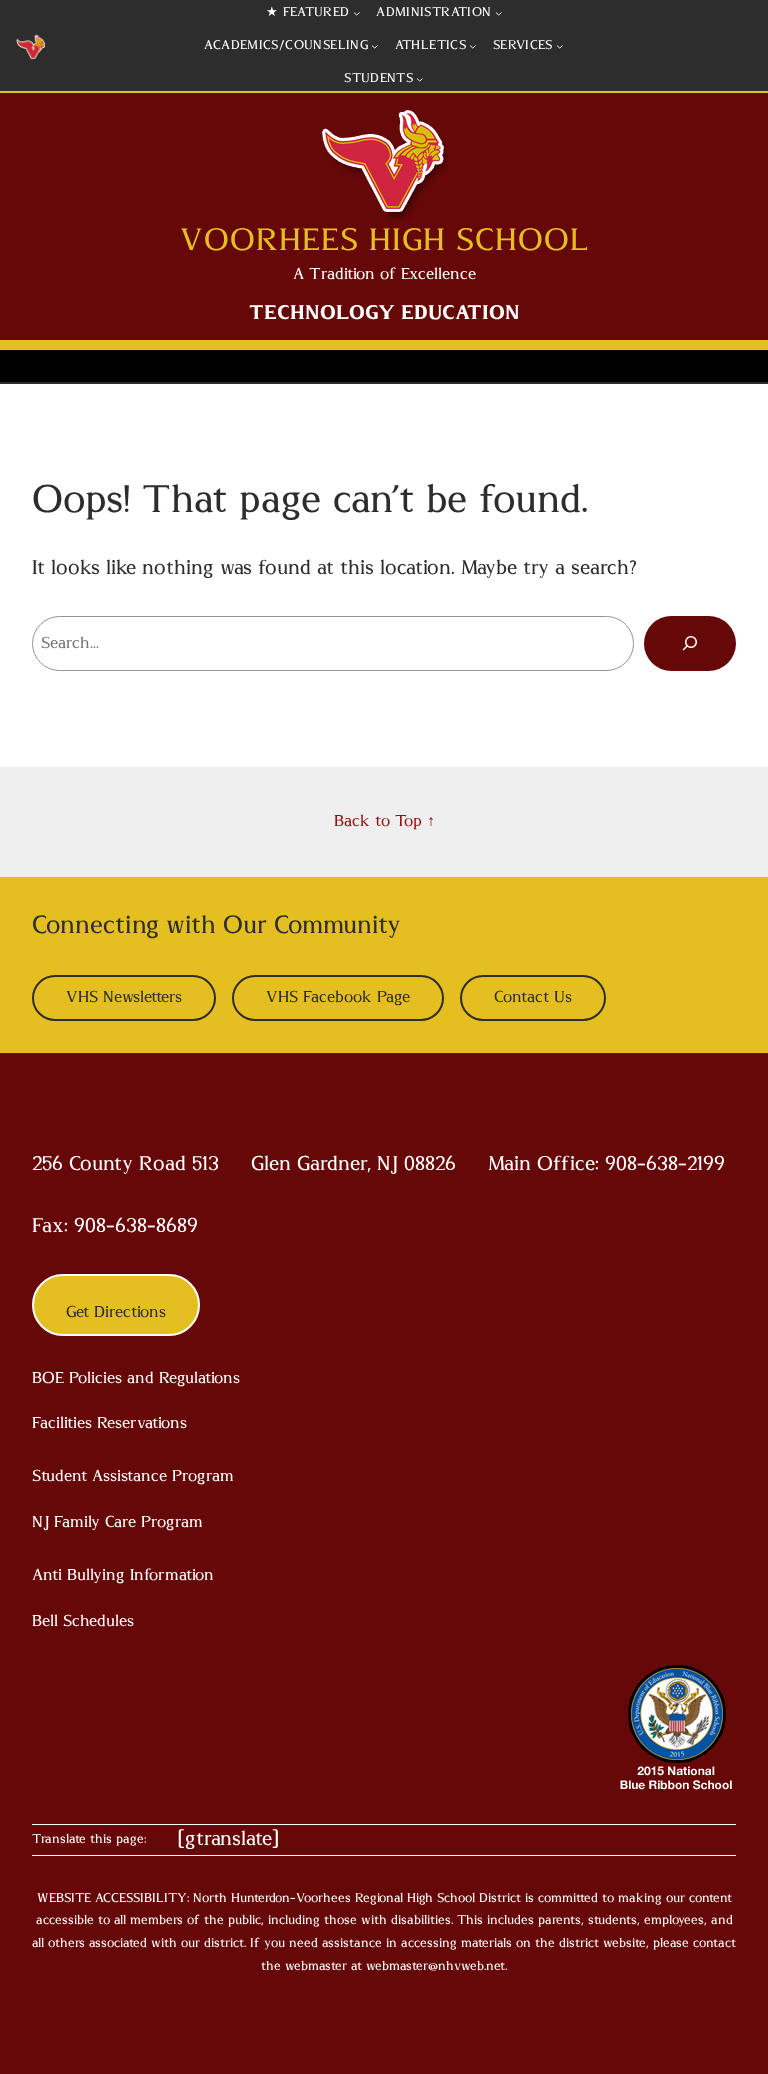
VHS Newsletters (124, 997)
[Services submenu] (560, 46)
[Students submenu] (420, 79)
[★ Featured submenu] (357, 13)
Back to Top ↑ (384, 821)
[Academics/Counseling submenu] (375, 46)
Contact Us (533, 997)
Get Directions (116, 1312)
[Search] (690, 643)
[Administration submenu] (499, 13)
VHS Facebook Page (338, 997)
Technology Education (384, 313)
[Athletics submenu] (473, 46)
